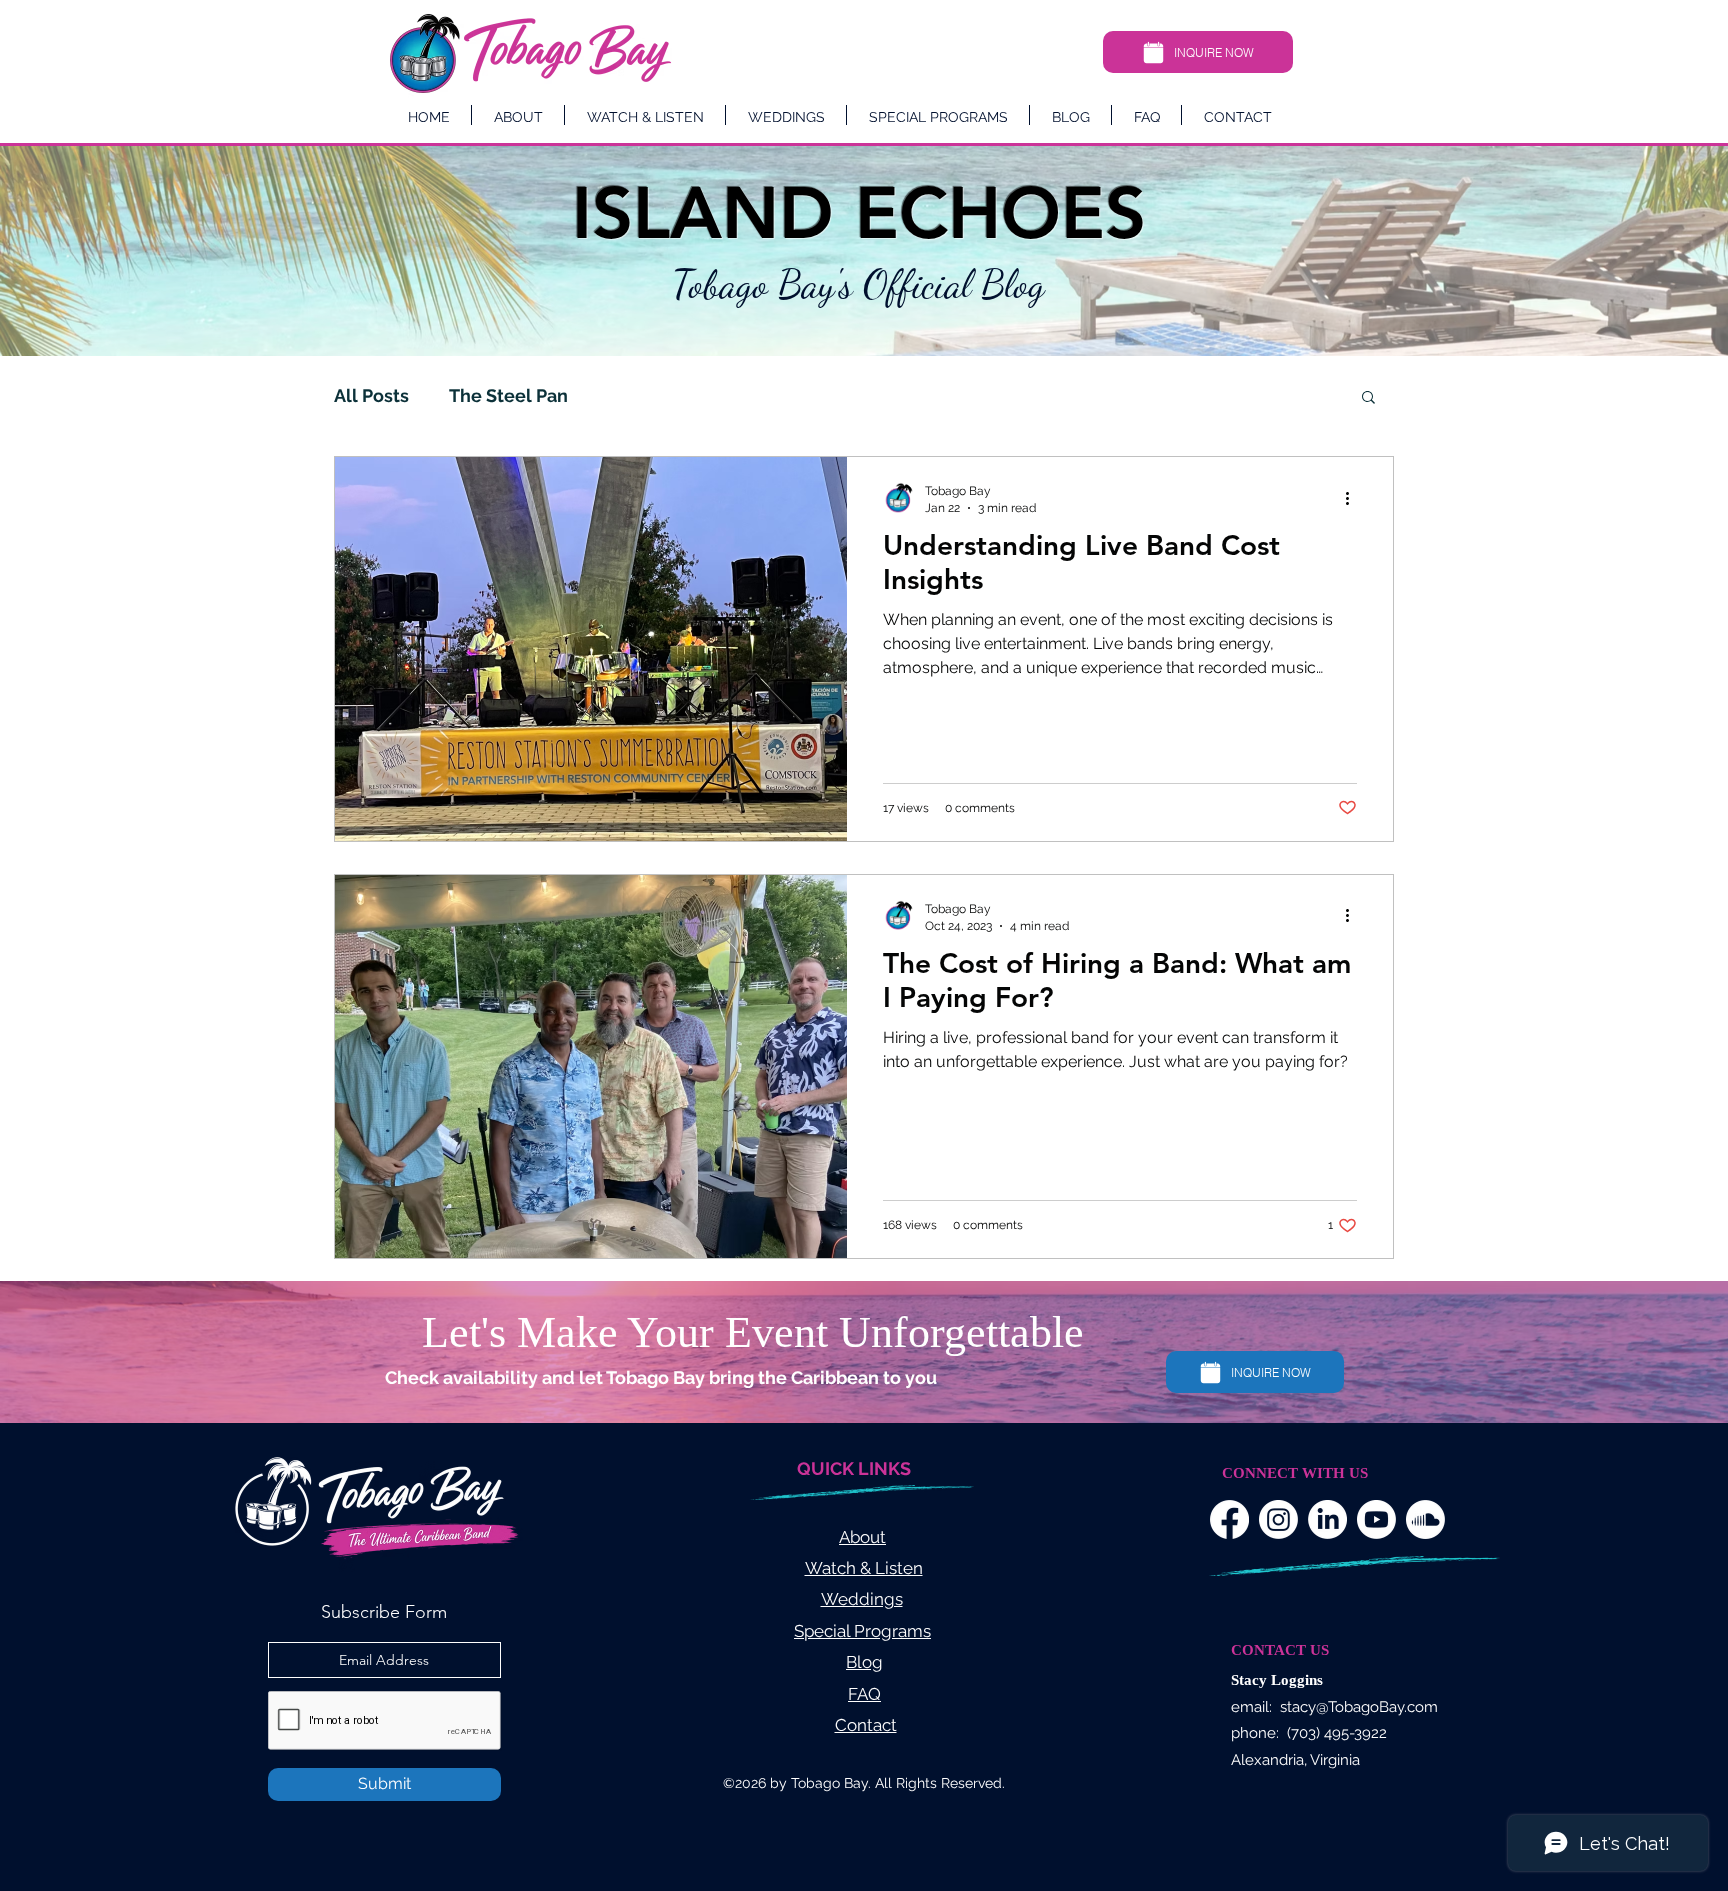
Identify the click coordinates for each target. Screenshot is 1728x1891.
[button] (1368, 398)
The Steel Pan (508, 395)
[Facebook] (1229, 1519)
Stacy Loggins (1277, 1680)
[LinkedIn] (1327, 1519)
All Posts (371, 395)
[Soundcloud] (1425, 1519)
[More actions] (1354, 498)
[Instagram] (1278, 1519)
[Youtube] (1376, 1519)
